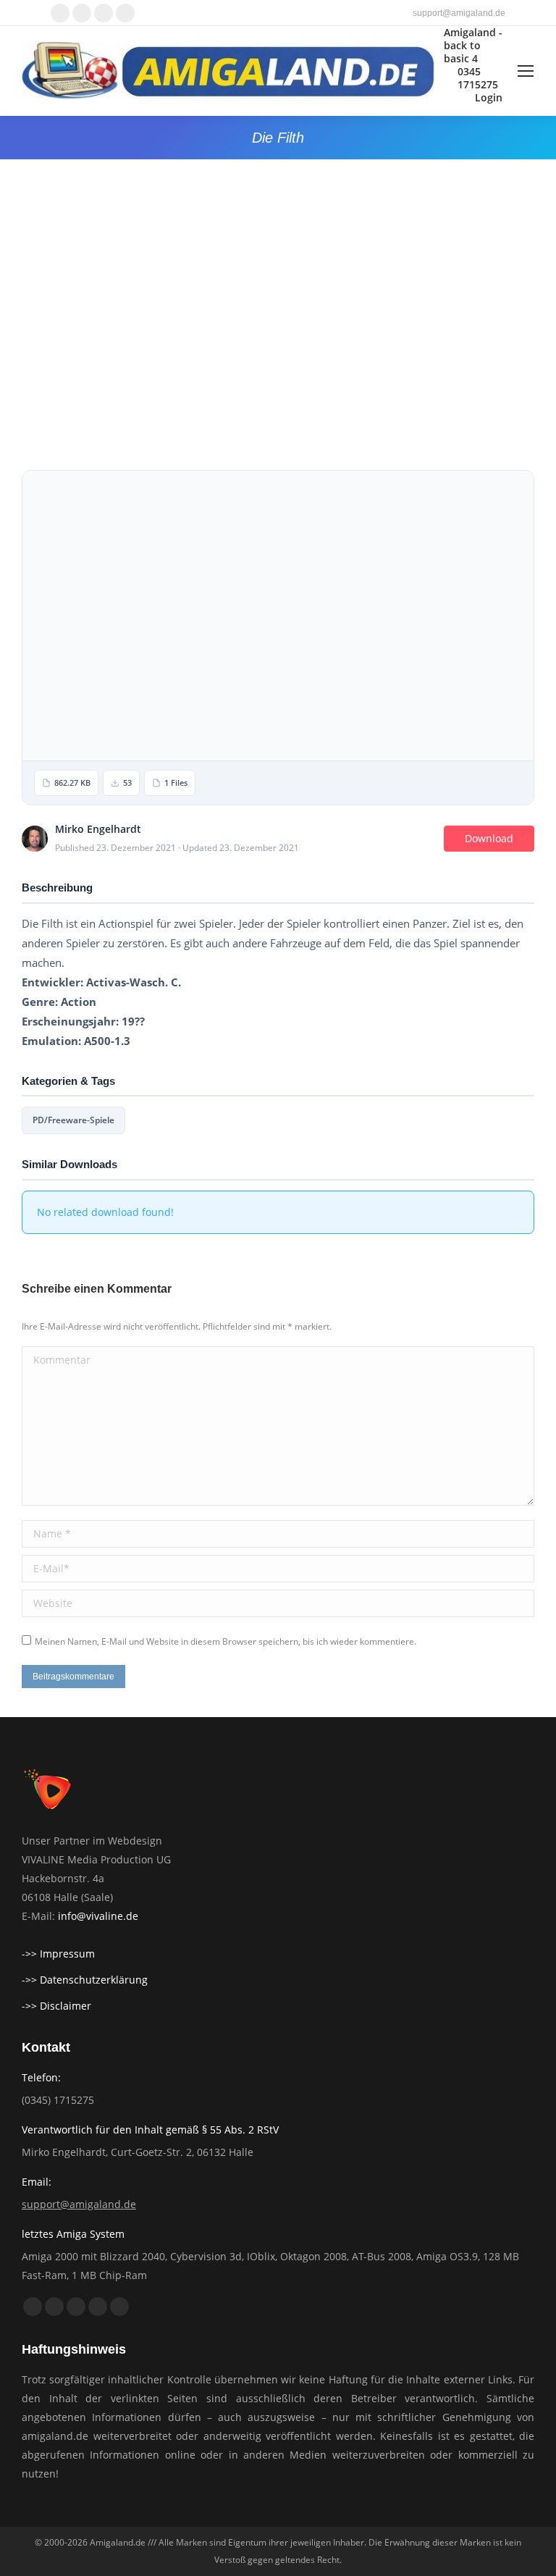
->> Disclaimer (56, 2006)
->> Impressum (58, 1954)
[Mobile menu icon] (526, 71)
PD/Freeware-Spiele (73, 1120)
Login (489, 98)
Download (489, 838)
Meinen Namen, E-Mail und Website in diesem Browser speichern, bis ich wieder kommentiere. (226, 1641)
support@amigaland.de (79, 2204)
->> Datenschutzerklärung (85, 1980)
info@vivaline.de (98, 1916)
